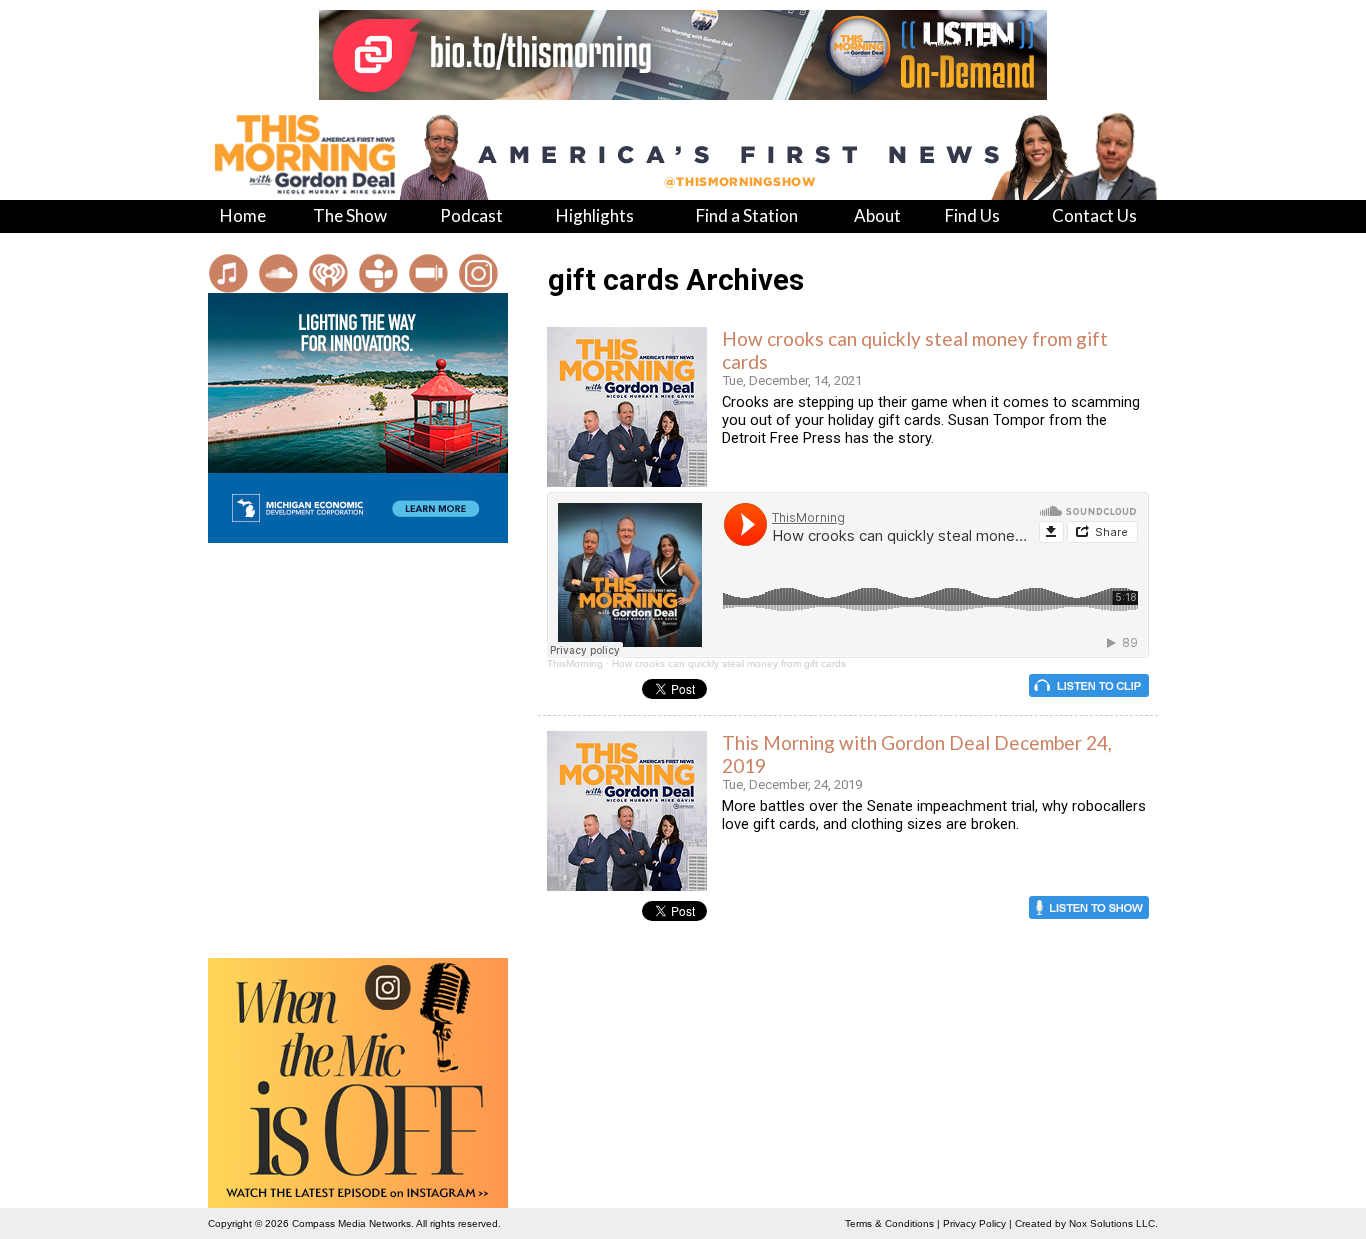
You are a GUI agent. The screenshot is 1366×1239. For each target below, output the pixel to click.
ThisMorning (575, 663)
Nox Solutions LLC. (1113, 1223)
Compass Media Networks (351, 1223)
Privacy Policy (974, 1223)
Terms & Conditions (889, 1223)
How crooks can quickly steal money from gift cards (729, 663)
